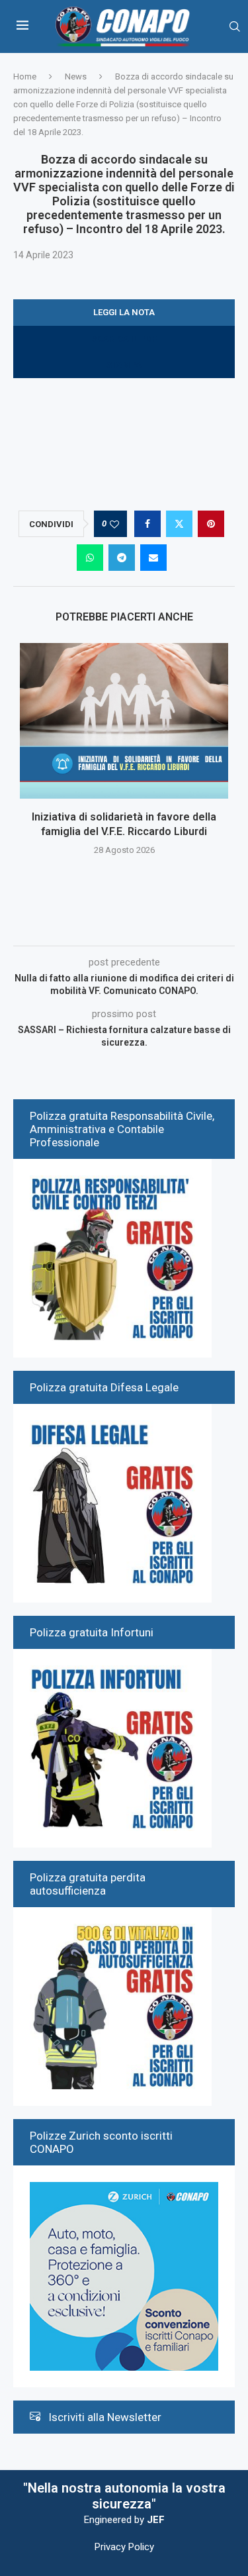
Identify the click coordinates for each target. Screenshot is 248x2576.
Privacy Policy (124, 2547)
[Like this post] (114, 524)
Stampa (124, 365)
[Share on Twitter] (179, 524)
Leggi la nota (124, 312)
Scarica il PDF (124, 339)
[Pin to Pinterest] (211, 524)
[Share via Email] (153, 558)
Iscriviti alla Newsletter (105, 2417)
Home (25, 76)
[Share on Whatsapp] (90, 558)
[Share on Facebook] (147, 524)
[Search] (235, 27)
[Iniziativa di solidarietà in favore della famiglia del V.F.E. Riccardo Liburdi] (124, 721)
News (76, 76)
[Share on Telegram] (122, 558)
